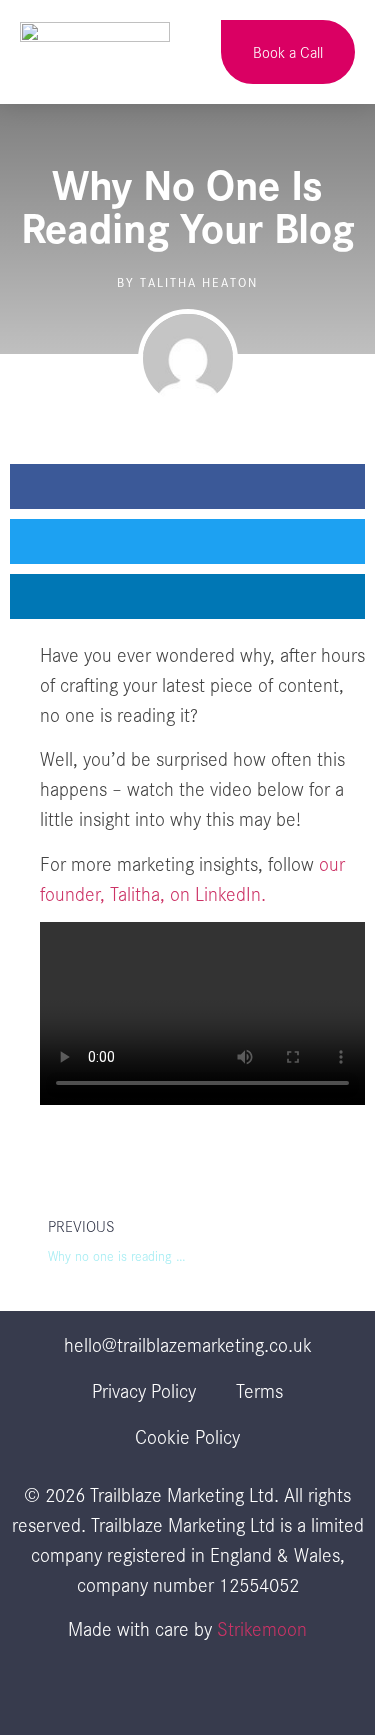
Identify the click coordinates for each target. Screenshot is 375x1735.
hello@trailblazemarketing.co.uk (188, 1344)
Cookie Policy (187, 1436)
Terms (259, 1390)
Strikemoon (262, 1628)
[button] (188, 52)
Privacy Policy (144, 1390)
